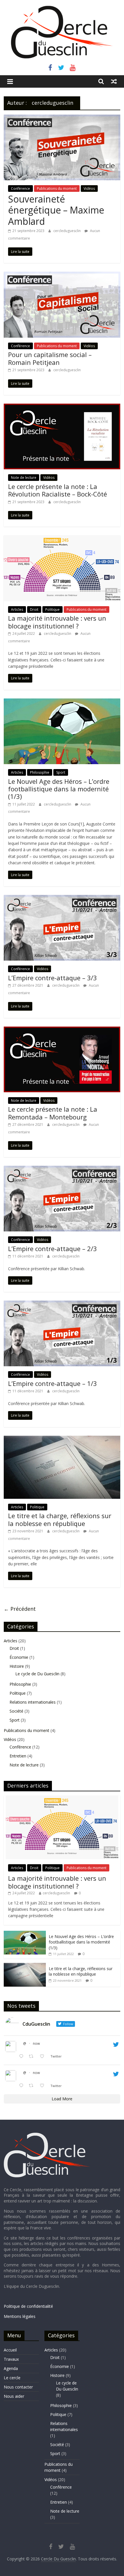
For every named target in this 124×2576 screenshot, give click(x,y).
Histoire (17, 1666)
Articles (17, 609)
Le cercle (12, 2378)
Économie (19, 1657)
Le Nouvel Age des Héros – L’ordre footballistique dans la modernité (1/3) (59, 789)
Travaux (11, 2359)
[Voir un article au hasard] (114, 81)
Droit (34, 609)
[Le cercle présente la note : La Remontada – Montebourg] (62, 1030)
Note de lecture (24, 478)
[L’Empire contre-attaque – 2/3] (62, 1169)
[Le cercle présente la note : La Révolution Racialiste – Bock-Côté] (62, 407)
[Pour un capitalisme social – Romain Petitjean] (62, 275)
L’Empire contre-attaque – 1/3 (52, 1383)
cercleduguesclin (67, 231)
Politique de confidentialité (28, 2306)
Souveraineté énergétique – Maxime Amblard (56, 210)
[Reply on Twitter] (22, 2057)
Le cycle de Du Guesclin (37, 1674)
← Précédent (20, 1609)
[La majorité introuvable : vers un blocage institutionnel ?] (62, 539)
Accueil (10, 2350)
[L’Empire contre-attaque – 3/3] (62, 898)
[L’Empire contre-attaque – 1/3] (62, 1304)
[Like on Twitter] (44, 2057)
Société (16, 1711)
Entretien (18, 1756)
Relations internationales (33, 1702)
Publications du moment (57, 189)
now (36, 2043)
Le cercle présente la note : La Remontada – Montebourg (53, 1113)
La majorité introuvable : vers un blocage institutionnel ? (57, 622)
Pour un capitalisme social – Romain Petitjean (50, 358)
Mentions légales (20, 2316)
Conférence (20, 189)
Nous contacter (18, 2387)
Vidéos (89, 189)
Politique (52, 609)
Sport (61, 772)
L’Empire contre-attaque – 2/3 (52, 1249)
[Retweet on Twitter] (33, 2057)
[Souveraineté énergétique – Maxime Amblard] (62, 118)
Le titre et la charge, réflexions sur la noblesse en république (60, 1519)
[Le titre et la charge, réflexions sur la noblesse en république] (62, 1439)
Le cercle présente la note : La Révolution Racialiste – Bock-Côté (58, 490)
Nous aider (14, 2396)
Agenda (11, 2368)
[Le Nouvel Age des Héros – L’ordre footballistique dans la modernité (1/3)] (62, 702)
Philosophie (40, 772)
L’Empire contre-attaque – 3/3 (52, 978)
